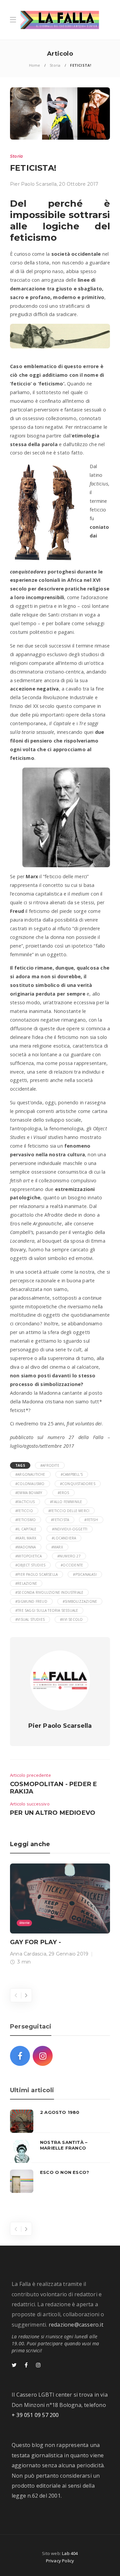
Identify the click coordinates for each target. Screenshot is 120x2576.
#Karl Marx (26, 1538)
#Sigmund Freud (31, 1601)
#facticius (25, 1502)
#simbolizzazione (80, 1601)
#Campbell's (72, 1474)
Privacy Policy (60, 2561)
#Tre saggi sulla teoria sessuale (47, 1610)
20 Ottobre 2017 (79, 184)
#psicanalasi (85, 1574)
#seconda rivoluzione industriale (49, 1592)
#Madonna (26, 1547)
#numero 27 (69, 1556)
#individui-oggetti (70, 1529)
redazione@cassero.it (76, 2325)
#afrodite (50, 1465)
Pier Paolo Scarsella (33, 184)
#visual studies (30, 1619)
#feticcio (24, 1511)
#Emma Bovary (29, 1493)
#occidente (72, 1565)
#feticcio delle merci (69, 1511)
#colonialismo (30, 1484)
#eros (63, 1493)
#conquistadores (78, 1484)
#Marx (57, 1547)
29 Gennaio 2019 (68, 1954)
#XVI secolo (71, 1619)
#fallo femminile (66, 1502)
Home (35, 65)
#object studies (30, 1565)
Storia (55, 65)
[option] (60, 1916)
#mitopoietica (29, 1556)
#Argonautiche (30, 1474)
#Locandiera (64, 1538)
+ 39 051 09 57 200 (35, 2415)
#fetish (91, 1520)
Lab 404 (70, 2553)
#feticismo (25, 1520)
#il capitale (26, 1529)
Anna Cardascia (28, 1954)
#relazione (26, 1583)
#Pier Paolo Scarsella (36, 1574)
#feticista (60, 1520)
